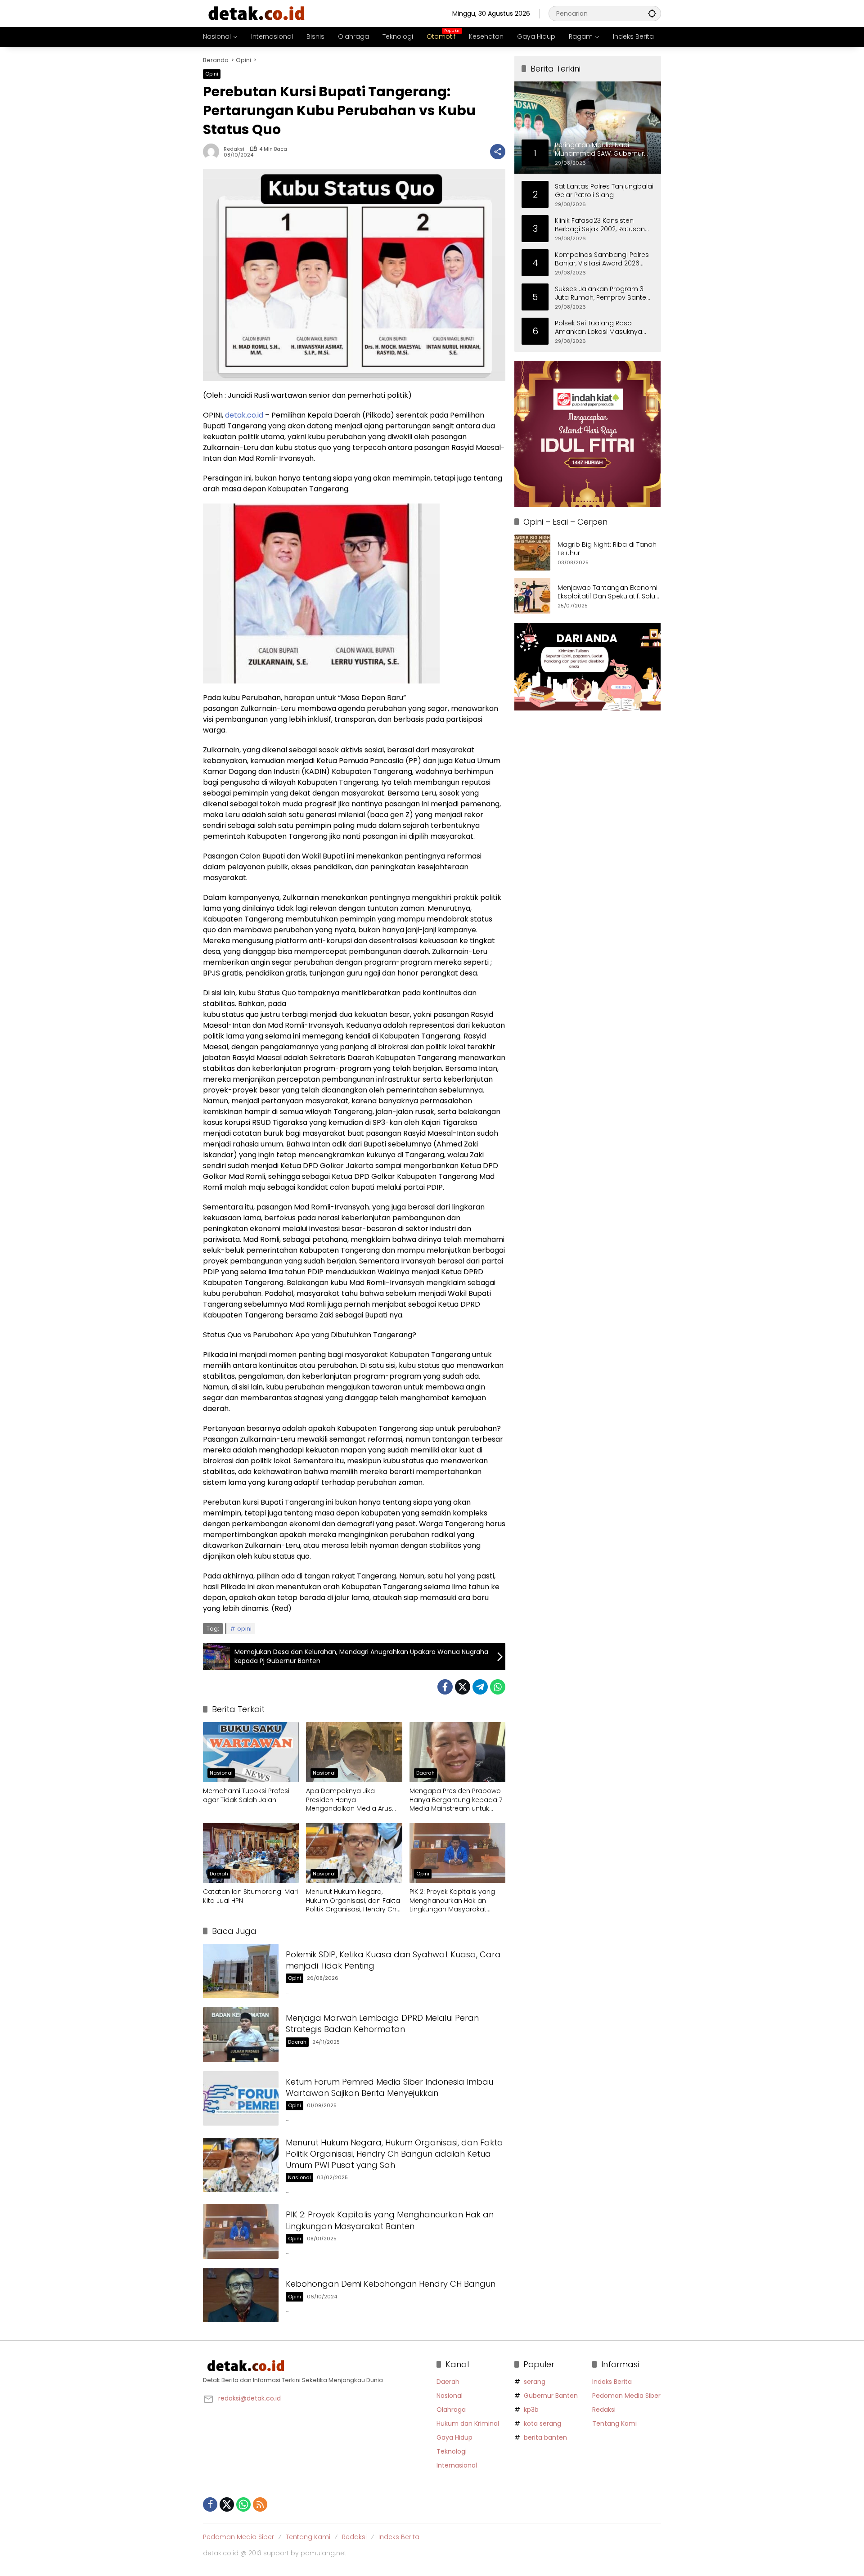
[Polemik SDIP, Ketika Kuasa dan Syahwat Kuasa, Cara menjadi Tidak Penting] (241, 1971)
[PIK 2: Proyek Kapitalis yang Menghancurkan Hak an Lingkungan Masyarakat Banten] (457, 1853)
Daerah (425, 1773)
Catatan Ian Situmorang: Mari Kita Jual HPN (250, 1896)
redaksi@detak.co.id (250, 2398)
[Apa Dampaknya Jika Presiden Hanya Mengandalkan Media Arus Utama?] (354, 1752)
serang (535, 2382)
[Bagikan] (498, 152)
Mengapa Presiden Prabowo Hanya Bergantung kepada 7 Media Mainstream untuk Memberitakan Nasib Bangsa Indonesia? (456, 1800)
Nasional (221, 1773)
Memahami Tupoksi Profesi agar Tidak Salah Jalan (246, 1796)
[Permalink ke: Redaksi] (213, 152)
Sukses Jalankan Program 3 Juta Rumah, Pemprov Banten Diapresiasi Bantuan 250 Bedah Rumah (603, 293)
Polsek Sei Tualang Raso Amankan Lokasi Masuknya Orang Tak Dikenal (598, 327)
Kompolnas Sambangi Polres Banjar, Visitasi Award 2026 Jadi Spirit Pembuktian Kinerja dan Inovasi (602, 259)
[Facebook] (445, 1687)
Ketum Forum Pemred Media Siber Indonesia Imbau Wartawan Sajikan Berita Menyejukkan (389, 2087)
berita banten (545, 2437)
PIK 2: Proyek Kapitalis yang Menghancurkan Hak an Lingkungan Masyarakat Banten (452, 1901)
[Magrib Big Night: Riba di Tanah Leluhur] (532, 553)
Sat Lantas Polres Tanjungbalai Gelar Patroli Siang (604, 191)
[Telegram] (480, 1687)
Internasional (457, 2465)
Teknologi (452, 2451)
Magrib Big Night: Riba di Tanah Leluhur (607, 549)
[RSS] (260, 2504)
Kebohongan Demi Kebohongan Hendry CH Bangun (391, 2284)
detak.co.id (244, 415)
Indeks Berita (612, 2382)
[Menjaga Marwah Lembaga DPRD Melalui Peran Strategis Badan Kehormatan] (241, 2034)
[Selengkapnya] (315, 2366)
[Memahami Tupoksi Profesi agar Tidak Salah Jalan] (251, 1752)
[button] (652, 13)
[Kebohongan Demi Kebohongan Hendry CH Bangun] (241, 2295)
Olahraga (451, 2410)
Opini (212, 74)
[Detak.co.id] (257, 13)
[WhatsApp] (498, 1687)
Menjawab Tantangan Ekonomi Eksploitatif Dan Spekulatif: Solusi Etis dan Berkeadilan (609, 592)
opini (244, 1629)
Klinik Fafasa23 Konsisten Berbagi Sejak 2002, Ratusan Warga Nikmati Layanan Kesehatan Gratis (600, 225)
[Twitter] (463, 1687)
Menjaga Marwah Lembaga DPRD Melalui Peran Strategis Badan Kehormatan (382, 2023)
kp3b (531, 2410)
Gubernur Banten (551, 2396)
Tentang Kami (614, 2423)
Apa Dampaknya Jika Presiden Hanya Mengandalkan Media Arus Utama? (349, 1800)
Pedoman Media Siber (626, 2396)
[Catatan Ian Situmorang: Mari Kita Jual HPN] (251, 1853)
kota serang (542, 2423)
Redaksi (234, 149)
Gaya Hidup (454, 2437)
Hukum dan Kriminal (468, 2423)
